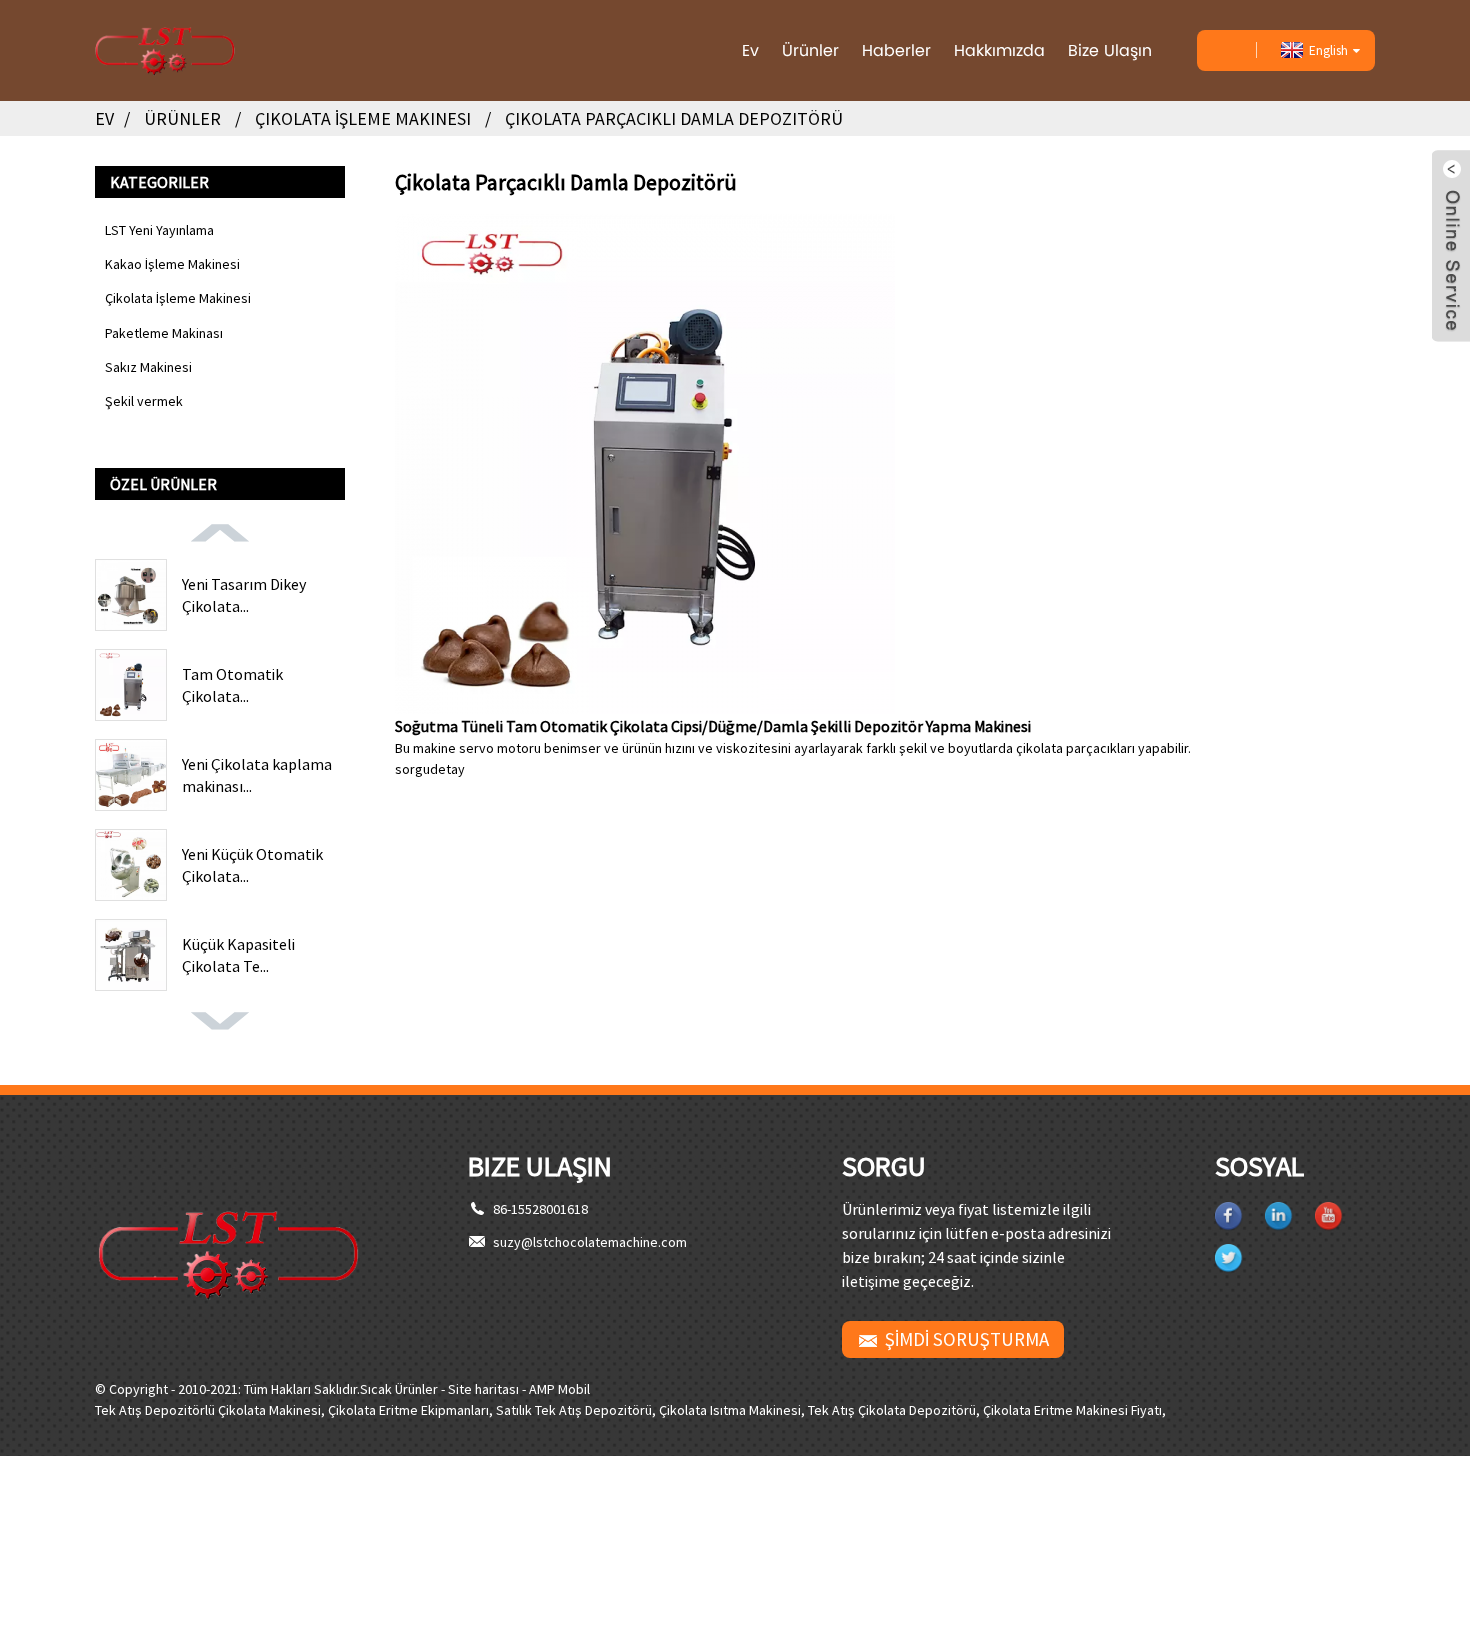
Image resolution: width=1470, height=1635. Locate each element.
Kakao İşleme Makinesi (172, 264)
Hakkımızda (999, 50)
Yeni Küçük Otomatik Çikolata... (252, 865)
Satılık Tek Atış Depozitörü (574, 1410)
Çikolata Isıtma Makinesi (730, 1410)
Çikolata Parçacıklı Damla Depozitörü (674, 118)
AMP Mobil (559, 1389)
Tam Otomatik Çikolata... (232, 685)
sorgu (412, 769)
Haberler (896, 50)
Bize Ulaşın (1110, 50)
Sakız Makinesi (148, 367)
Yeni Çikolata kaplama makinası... (257, 775)
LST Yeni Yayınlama (159, 230)
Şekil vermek (144, 401)
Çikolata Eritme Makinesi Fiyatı (1072, 1410)
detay (447, 769)
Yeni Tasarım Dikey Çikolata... (244, 595)
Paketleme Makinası (164, 333)
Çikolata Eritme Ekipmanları (408, 1410)
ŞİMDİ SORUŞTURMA (967, 1339)
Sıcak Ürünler (399, 1389)
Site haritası (483, 1389)
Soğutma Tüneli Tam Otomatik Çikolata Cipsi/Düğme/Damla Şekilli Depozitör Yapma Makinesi (713, 726)
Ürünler (810, 50)
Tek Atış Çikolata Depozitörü (892, 1410)
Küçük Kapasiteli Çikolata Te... (238, 955)
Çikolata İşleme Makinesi (363, 118)
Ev (750, 50)
